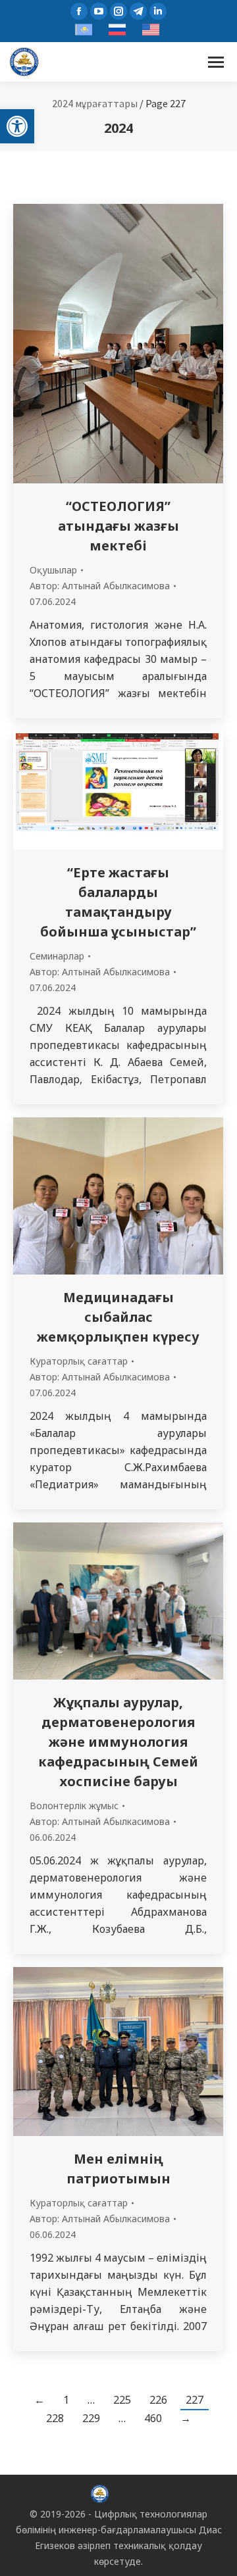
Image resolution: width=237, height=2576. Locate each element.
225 (122, 2400)
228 (55, 2418)
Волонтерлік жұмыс (74, 1806)
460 (153, 2418)
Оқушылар (53, 570)
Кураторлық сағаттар (79, 1361)
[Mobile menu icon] (216, 62)
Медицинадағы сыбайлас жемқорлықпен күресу (118, 1317)
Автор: (100, 586)
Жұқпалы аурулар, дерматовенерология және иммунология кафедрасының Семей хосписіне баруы (118, 1742)
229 (91, 2418)
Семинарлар (57, 956)
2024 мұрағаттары (95, 103)
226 (158, 2400)
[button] (17, 126)
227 (195, 2400)
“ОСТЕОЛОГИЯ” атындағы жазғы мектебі (118, 526)
